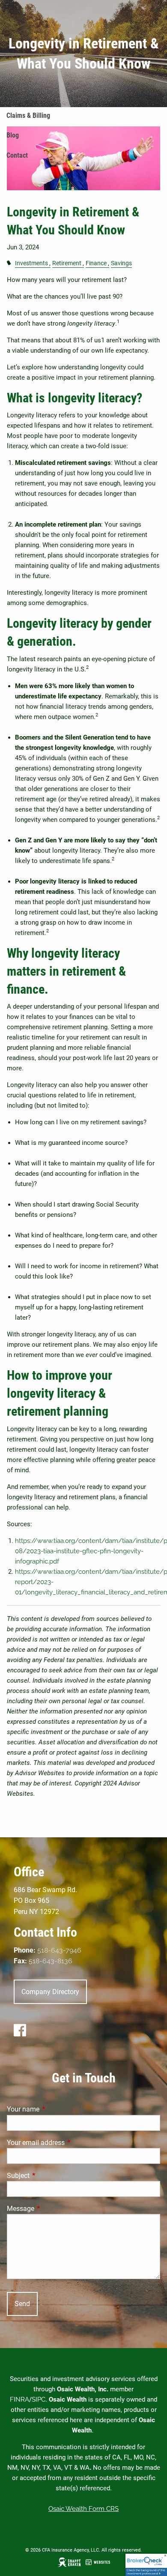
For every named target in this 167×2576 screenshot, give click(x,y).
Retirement (67, 263)
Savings (121, 263)
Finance (96, 263)
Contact (17, 155)
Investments (31, 263)
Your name (55, 2109)
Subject (50, 2176)
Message (53, 2209)
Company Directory (50, 1992)
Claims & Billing (28, 115)
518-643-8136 (51, 1961)
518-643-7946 (59, 1950)
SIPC (39, 2399)
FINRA (19, 2399)
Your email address (68, 2143)
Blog (13, 135)
